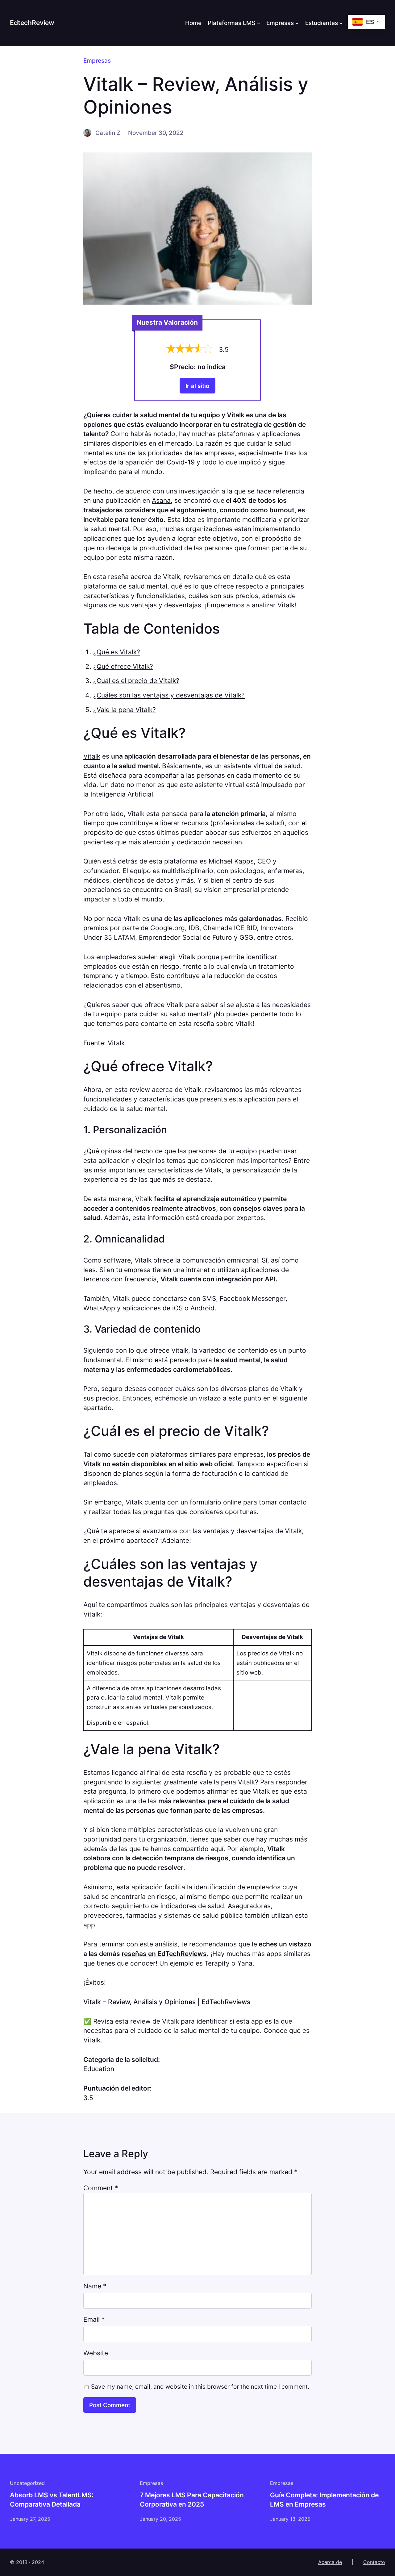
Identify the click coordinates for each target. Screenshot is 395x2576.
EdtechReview (32, 23)
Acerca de (330, 2562)
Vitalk (92, 756)
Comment (101, 2188)
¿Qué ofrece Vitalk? (123, 666)
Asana (161, 500)
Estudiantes (322, 23)
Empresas (280, 23)
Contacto (374, 2562)
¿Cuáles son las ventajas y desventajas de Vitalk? (169, 695)
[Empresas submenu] (297, 23)
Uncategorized (27, 2483)
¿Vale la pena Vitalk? (125, 710)
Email (94, 2319)
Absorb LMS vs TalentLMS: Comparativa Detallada (52, 2500)
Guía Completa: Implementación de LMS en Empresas (324, 2500)
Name (95, 2286)
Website (96, 2353)
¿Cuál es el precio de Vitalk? (136, 681)
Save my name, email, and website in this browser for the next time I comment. (200, 2387)
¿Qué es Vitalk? (117, 652)
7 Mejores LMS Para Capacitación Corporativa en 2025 (192, 2500)
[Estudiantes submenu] (341, 23)
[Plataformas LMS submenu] (259, 23)
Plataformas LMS (231, 23)
